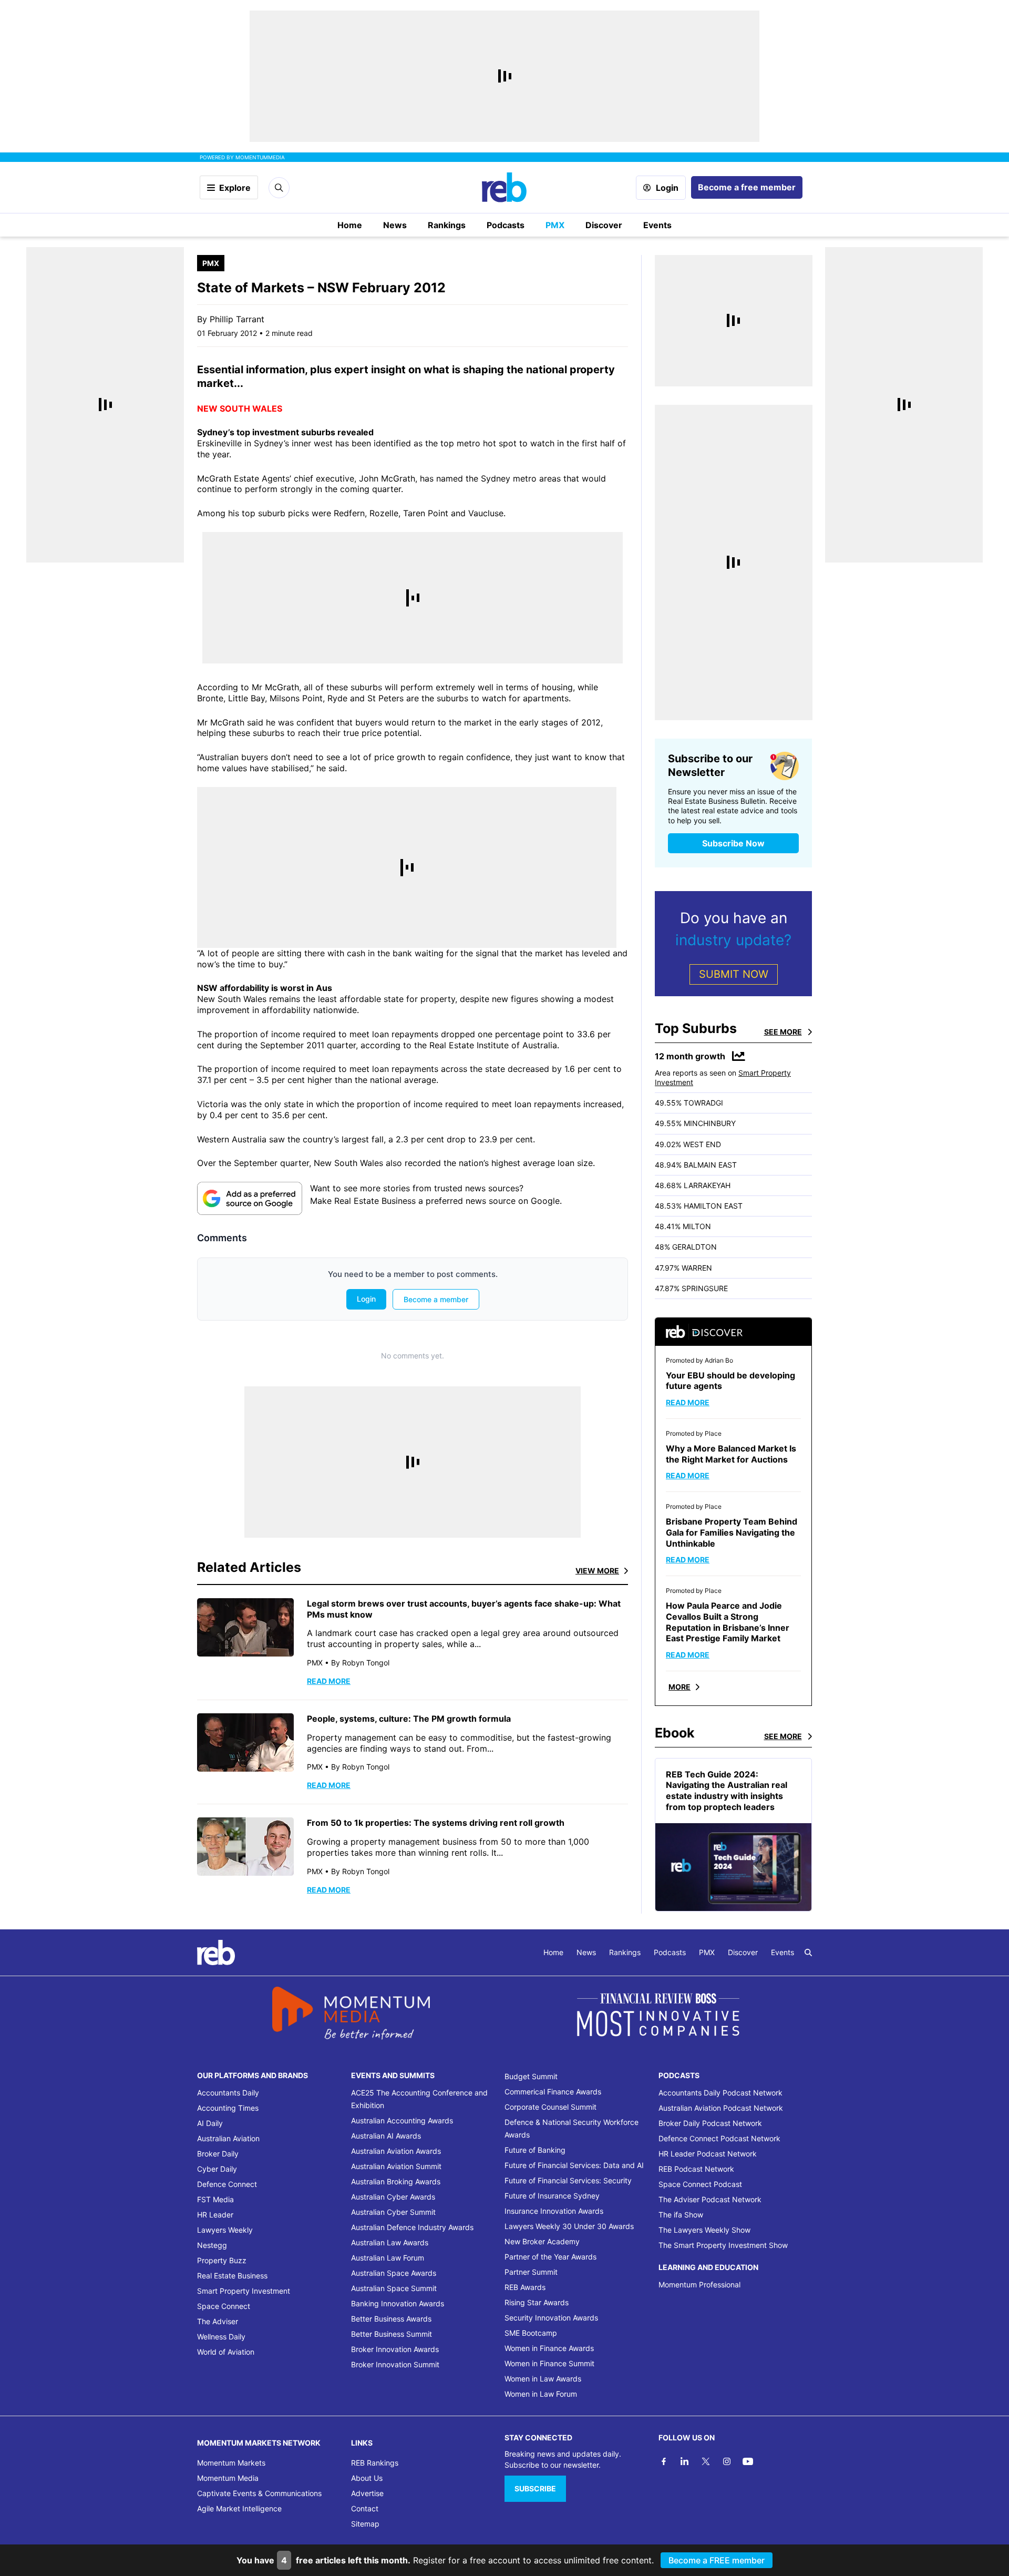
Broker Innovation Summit (395, 2364)
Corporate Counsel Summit (550, 2107)
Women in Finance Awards (549, 2348)
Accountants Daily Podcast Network (720, 2093)
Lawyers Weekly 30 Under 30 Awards (569, 2226)
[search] (808, 1953)
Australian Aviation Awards (396, 2151)
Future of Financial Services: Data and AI (574, 2165)
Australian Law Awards (390, 2242)
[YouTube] (748, 2461)
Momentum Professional (699, 2284)
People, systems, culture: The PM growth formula (409, 1719)
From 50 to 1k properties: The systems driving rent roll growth (436, 1823)
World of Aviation (226, 2352)
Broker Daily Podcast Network (710, 2123)
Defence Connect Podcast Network (719, 2138)
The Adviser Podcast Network (710, 2199)
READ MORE (329, 1681)
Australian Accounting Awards (402, 2120)
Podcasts (506, 225)
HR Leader (215, 2215)
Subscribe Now (733, 843)
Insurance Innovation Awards (554, 2211)
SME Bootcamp (531, 2333)
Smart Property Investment (244, 2291)
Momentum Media (228, 2478)
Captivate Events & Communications (259, 2493)
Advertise (367, 2493)
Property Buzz (222, 2260)
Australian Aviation (228, 2138)
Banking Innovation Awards (398, 2303)
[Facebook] (664, 2461)
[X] (706, 2461)
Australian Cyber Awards (393, 2197)
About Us (367, 2478)
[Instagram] (727, 2461)
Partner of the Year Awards (550, 2257)
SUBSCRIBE (535, 2488)
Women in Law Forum (541, 2394)
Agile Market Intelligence (239, 2508)
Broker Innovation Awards (395, 2349)
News (395, 225)
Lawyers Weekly (225, 2230)
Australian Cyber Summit (393, 2212)
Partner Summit (531, 2272)
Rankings (447, 225)
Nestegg (212, 2245)
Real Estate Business (232, 2276)
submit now (734, 974)
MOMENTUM (260, 157)
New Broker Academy (542, 2241)
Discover (604, 225)
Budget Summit (531, 2076)
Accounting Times (228, 2108)
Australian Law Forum (388, 2258)
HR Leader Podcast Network (708, 2154)
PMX (555, 225)
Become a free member (747, 187)
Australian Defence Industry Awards (412, 2227)
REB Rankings (375, 2463)
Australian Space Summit (394, 2288)
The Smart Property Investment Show (723, 2245)
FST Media (215, 2199)
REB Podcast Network (696, 2169)
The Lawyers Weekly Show (704, 2230)
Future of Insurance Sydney (552, 2196)
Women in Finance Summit (549, 2363)
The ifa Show (681, 2215)
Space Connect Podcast (700, 2184)
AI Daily (210, 2123)
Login (667, 188)
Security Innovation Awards (551, 2318)
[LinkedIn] (685, 2461)
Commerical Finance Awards (553, 2092)
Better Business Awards (391, 2319)
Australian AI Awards (386, 2136)
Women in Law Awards (543, 2379)
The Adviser (218, 2321)
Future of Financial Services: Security (568, 2180)
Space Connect (224, 2306)
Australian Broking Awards (396, 2181)
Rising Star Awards (537, 2302)
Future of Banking (535, 2150)
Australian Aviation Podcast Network (721, 2108)
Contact (365, 2508)
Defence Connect (227, 2184)
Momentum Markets (231, 2463)
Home (350, 225)
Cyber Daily (217, 2169)
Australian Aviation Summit (396, 2166)
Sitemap (365, 2524)
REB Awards (525, 2287)
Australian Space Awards (394, 2273)
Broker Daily (218, 2154)
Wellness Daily (221, 2337)
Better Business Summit (392, 2334)
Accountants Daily (228, 2093)
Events (657, 225)
